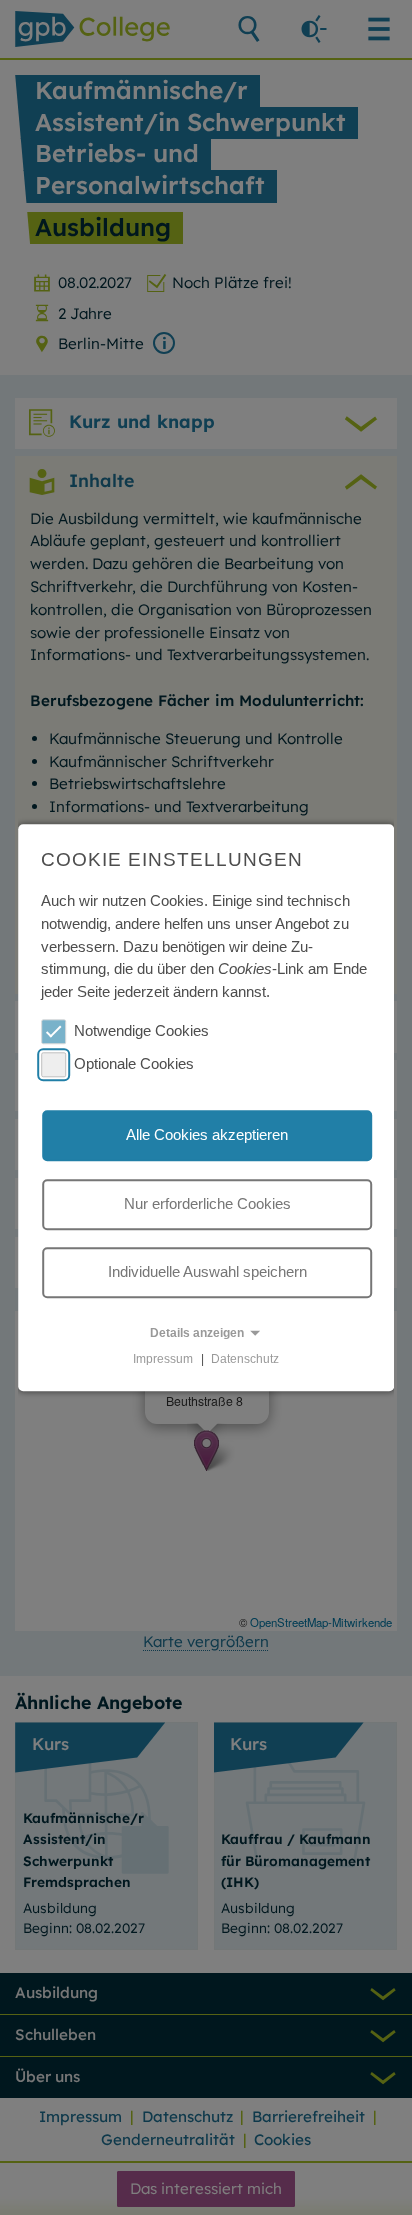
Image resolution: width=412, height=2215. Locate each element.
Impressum (163, 1359)
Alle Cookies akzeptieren (207, 1135)
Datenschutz (245, 1359)
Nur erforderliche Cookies (207, 1203)
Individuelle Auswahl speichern (207, 1272)
